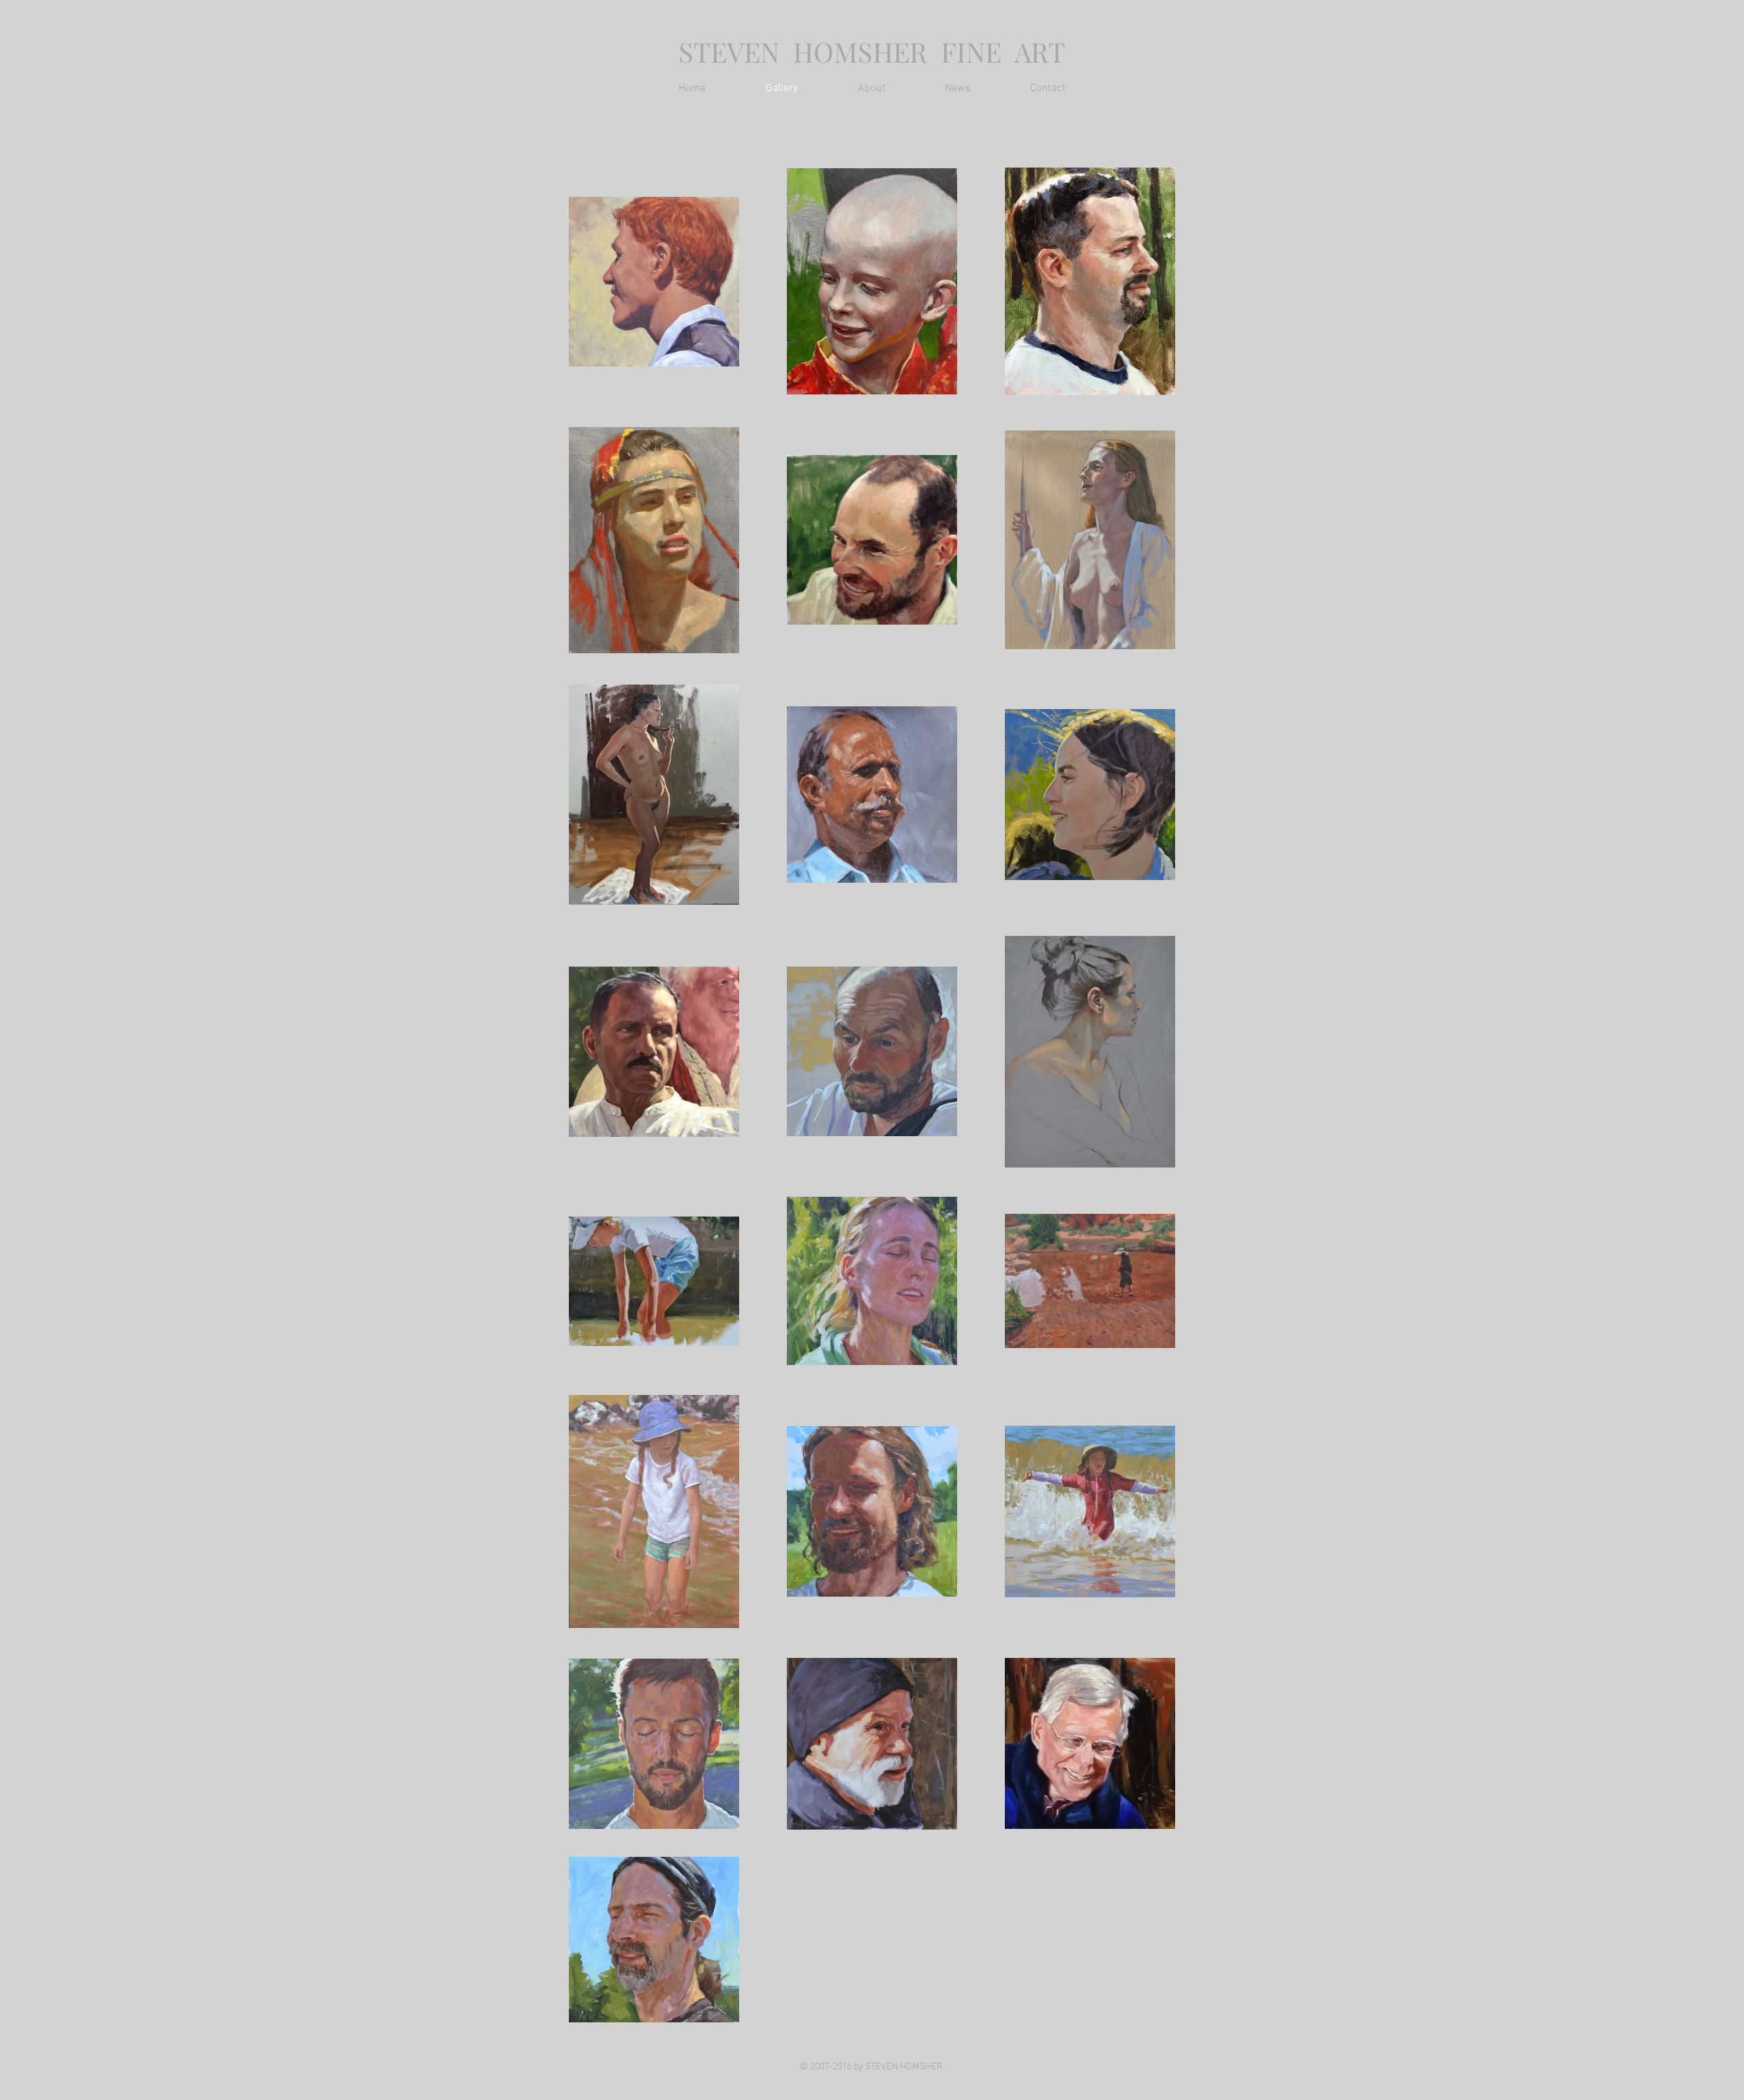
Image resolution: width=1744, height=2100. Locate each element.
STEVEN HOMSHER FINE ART (872, 51)
